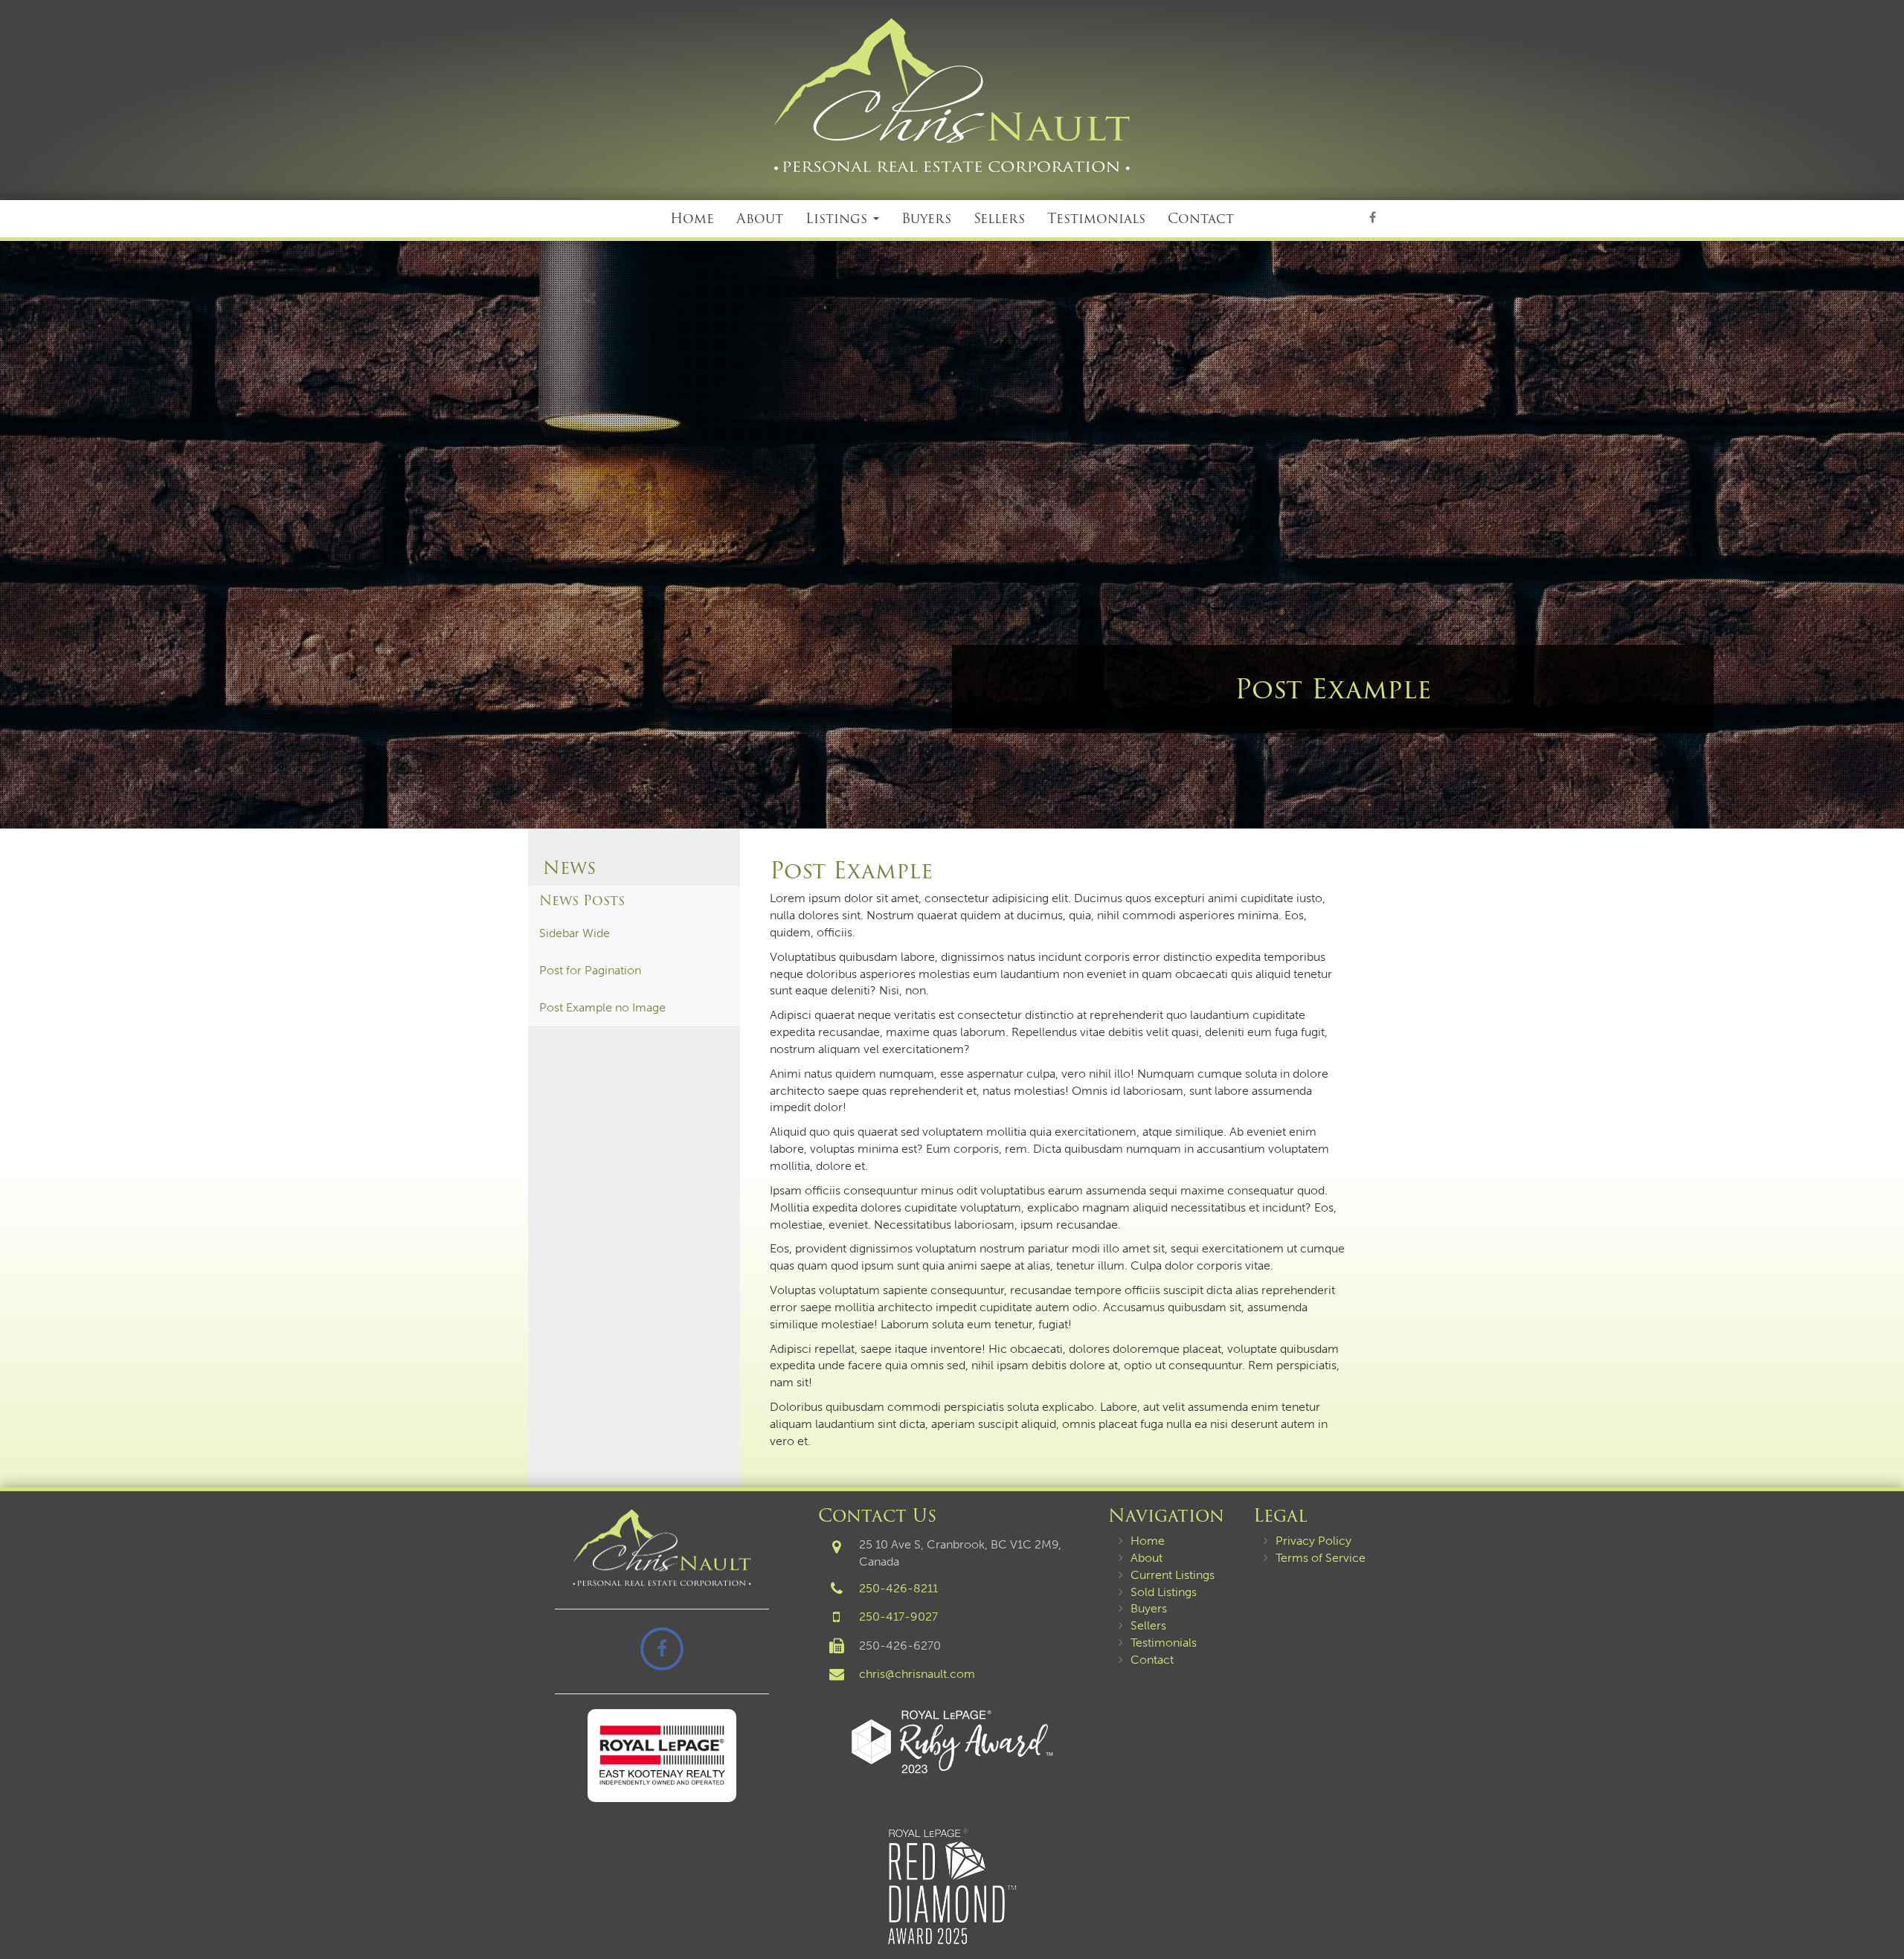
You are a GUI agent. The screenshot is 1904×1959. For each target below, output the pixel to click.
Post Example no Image (602, 1007)
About (760, 218)
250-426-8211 (898, 1588)
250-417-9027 (898, 1617)
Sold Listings (1164, 1592)
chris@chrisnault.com (917, 1674)
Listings (839, 218)
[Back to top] (1881, 1902)
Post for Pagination (590, 970)
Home (692, 218)
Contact (1201, 218)
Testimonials (1096, 218)
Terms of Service (1321, 1558)
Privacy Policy (1313, 1541)
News (569, 868)
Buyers (926, 218)
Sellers (999, 218)
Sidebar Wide (575, 933)
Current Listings (1173, 1575)
